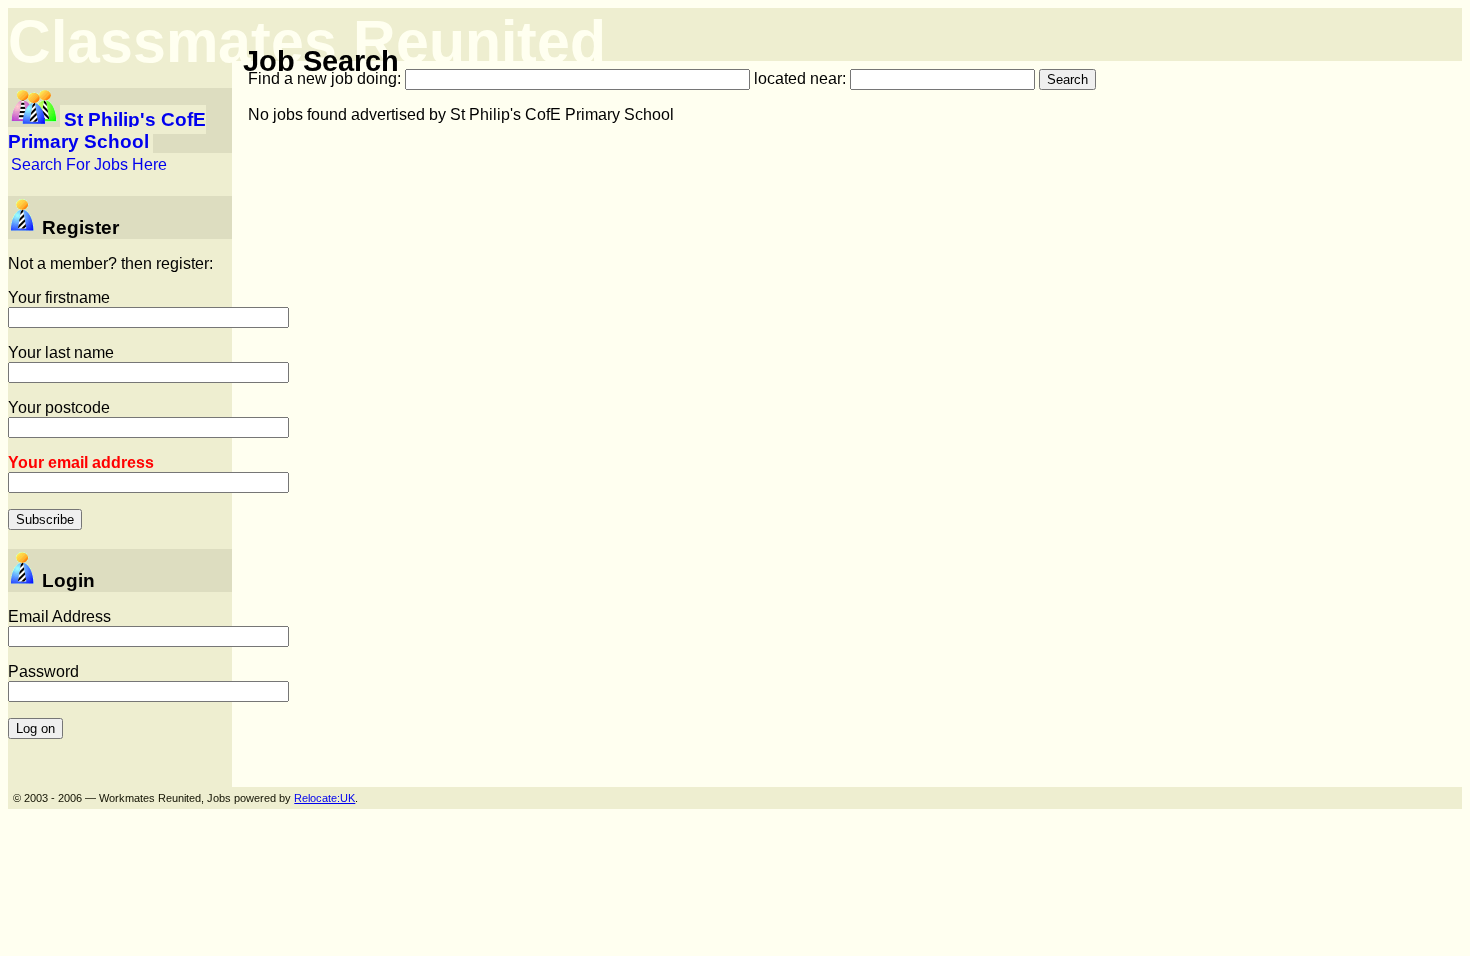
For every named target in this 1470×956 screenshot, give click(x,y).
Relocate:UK (324, 798)
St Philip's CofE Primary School (107, 130)
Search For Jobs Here (89, 164)
